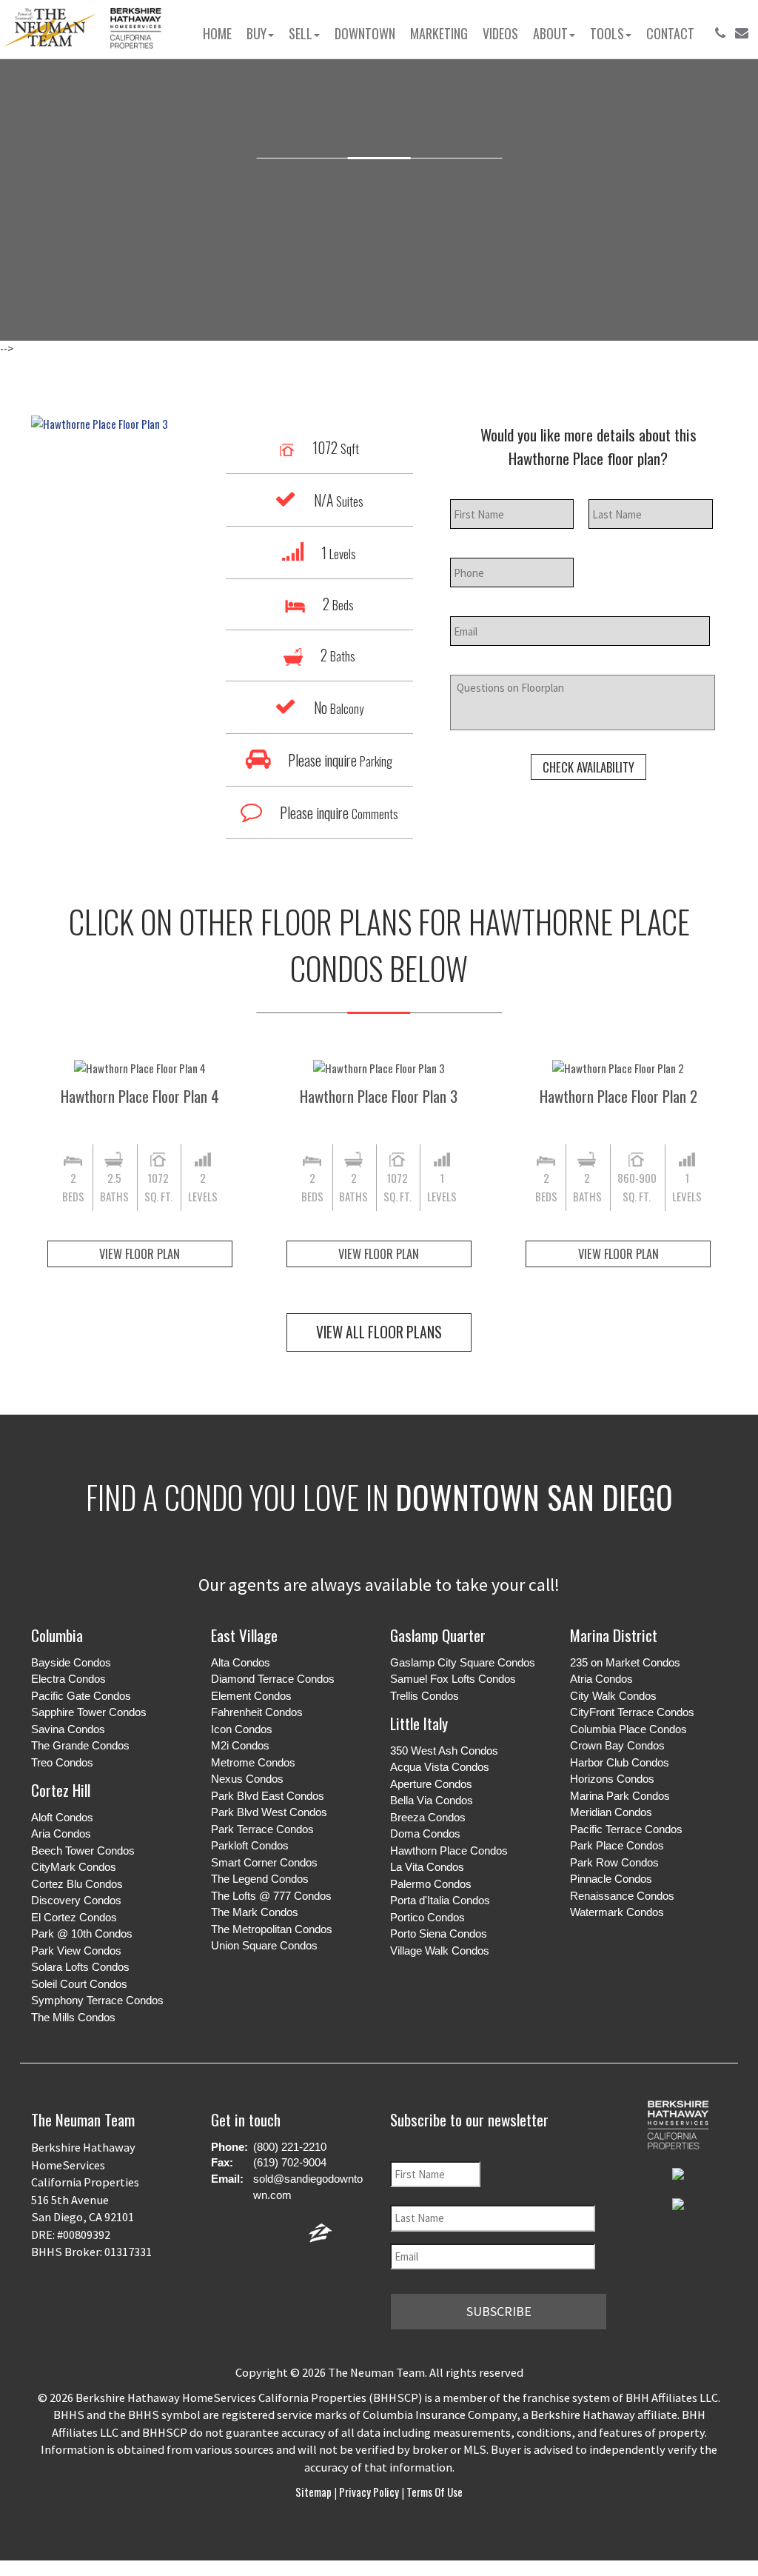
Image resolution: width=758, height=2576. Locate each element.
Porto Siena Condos (439, 1933)
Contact (670, 33)
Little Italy (419, 1723)
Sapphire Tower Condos (89, 1712)
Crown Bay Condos (617, 1745)
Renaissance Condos (622, 1896)
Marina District (614, 1635)
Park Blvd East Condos (268, 1796)
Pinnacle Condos (611, 1879)
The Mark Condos (255, 1912)
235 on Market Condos (625, 1662)
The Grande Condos (80, 1745)
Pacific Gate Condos (81, 1696)
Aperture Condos (431, 1784)
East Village (244, 1635)
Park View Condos (76, 1951)
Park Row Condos (614, 1862)
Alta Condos (241, 1662)
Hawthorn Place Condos (449, 1851)
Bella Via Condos (432, 1800)
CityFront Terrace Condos (632, 1712)
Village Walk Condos (440, 1951)
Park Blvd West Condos (269, 1812)
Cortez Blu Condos (77, 1884)
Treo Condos (62, 1762)
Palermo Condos (431, 1884)
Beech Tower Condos (83, 1851)
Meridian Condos (611, 1812)
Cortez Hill (61, 1790)
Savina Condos (68, 1729)
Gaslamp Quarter (438, 1635)
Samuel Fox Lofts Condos (453, 1679)
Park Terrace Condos (262, 1829)
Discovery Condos (76, 1900)
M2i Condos (240, 1745)
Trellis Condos (425, 1696)
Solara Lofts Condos (80, 1967)
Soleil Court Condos (79, 1984)
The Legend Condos (260, 1879)
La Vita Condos (427, 1867)
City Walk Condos (613, 1696)
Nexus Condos (247, 1779)
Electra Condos (68, 1679)
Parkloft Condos (250, 1845)
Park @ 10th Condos (82, 1933)
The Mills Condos (73, 2017)
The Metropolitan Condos (272, 1929)
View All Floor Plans (379, 1332)
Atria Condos (601, 1679)
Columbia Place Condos (628, 1729)
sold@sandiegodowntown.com (308, 2187)
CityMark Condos (74, 1867)
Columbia (57, 1635)
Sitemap (315, 2492)
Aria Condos (61, 1833)
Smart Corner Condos (264, 1862)
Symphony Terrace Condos (97, 2000)
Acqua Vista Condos (440, 1767)
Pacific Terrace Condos (626, 1829)
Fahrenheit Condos (257, 1712)
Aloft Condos (62, 1817)
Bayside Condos (71, 1662)
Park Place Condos (617, 1845)
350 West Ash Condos (444, 1751)
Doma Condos (425, 1833)
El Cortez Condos (74, 1917)
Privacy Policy (369, 2492)
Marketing (439, 33)
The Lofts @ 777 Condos (271, 1896)
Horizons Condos (612, 1779)
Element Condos (251, 1696)
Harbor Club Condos (620, 1762)
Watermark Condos (617, 1912)
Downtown (365, 33)
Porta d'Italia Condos (440, 1900)
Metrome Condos (253, 1762)
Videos (500, 33)
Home (217, 33)
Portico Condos (427, 1917)
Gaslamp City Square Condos (463, 1662)
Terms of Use (433, 2492)
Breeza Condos (428, 1817)
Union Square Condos (264, 1945)
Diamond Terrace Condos (273, 1679)
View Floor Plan (140, 1254)
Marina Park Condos (620, 1796)
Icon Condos (242, 1729)
